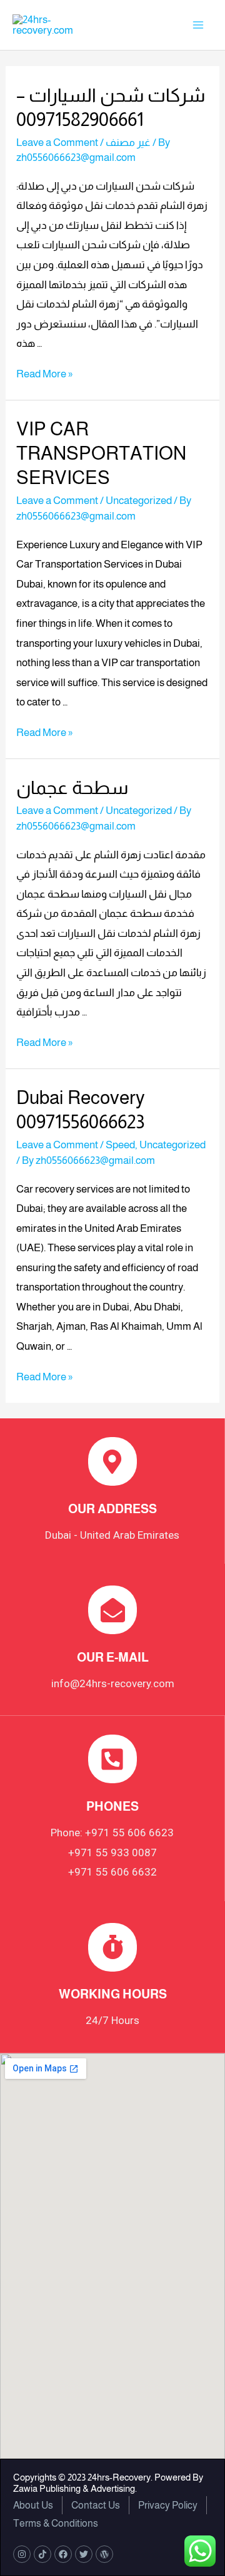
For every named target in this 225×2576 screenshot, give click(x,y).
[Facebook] (63, 2554)
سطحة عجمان (72, 787)
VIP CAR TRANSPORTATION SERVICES (101, 453)
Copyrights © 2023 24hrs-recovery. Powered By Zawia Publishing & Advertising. (108, 2483)
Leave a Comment (57, 143)
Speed (120, 1145)
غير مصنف (128, 143)
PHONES (112, 1806)
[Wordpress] (104, 2554)
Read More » (44, 374)
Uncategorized (139, 501)
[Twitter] (84, 2554)
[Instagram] (22, 2554)
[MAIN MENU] (199, 25)
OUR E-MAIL (113, 1657)
